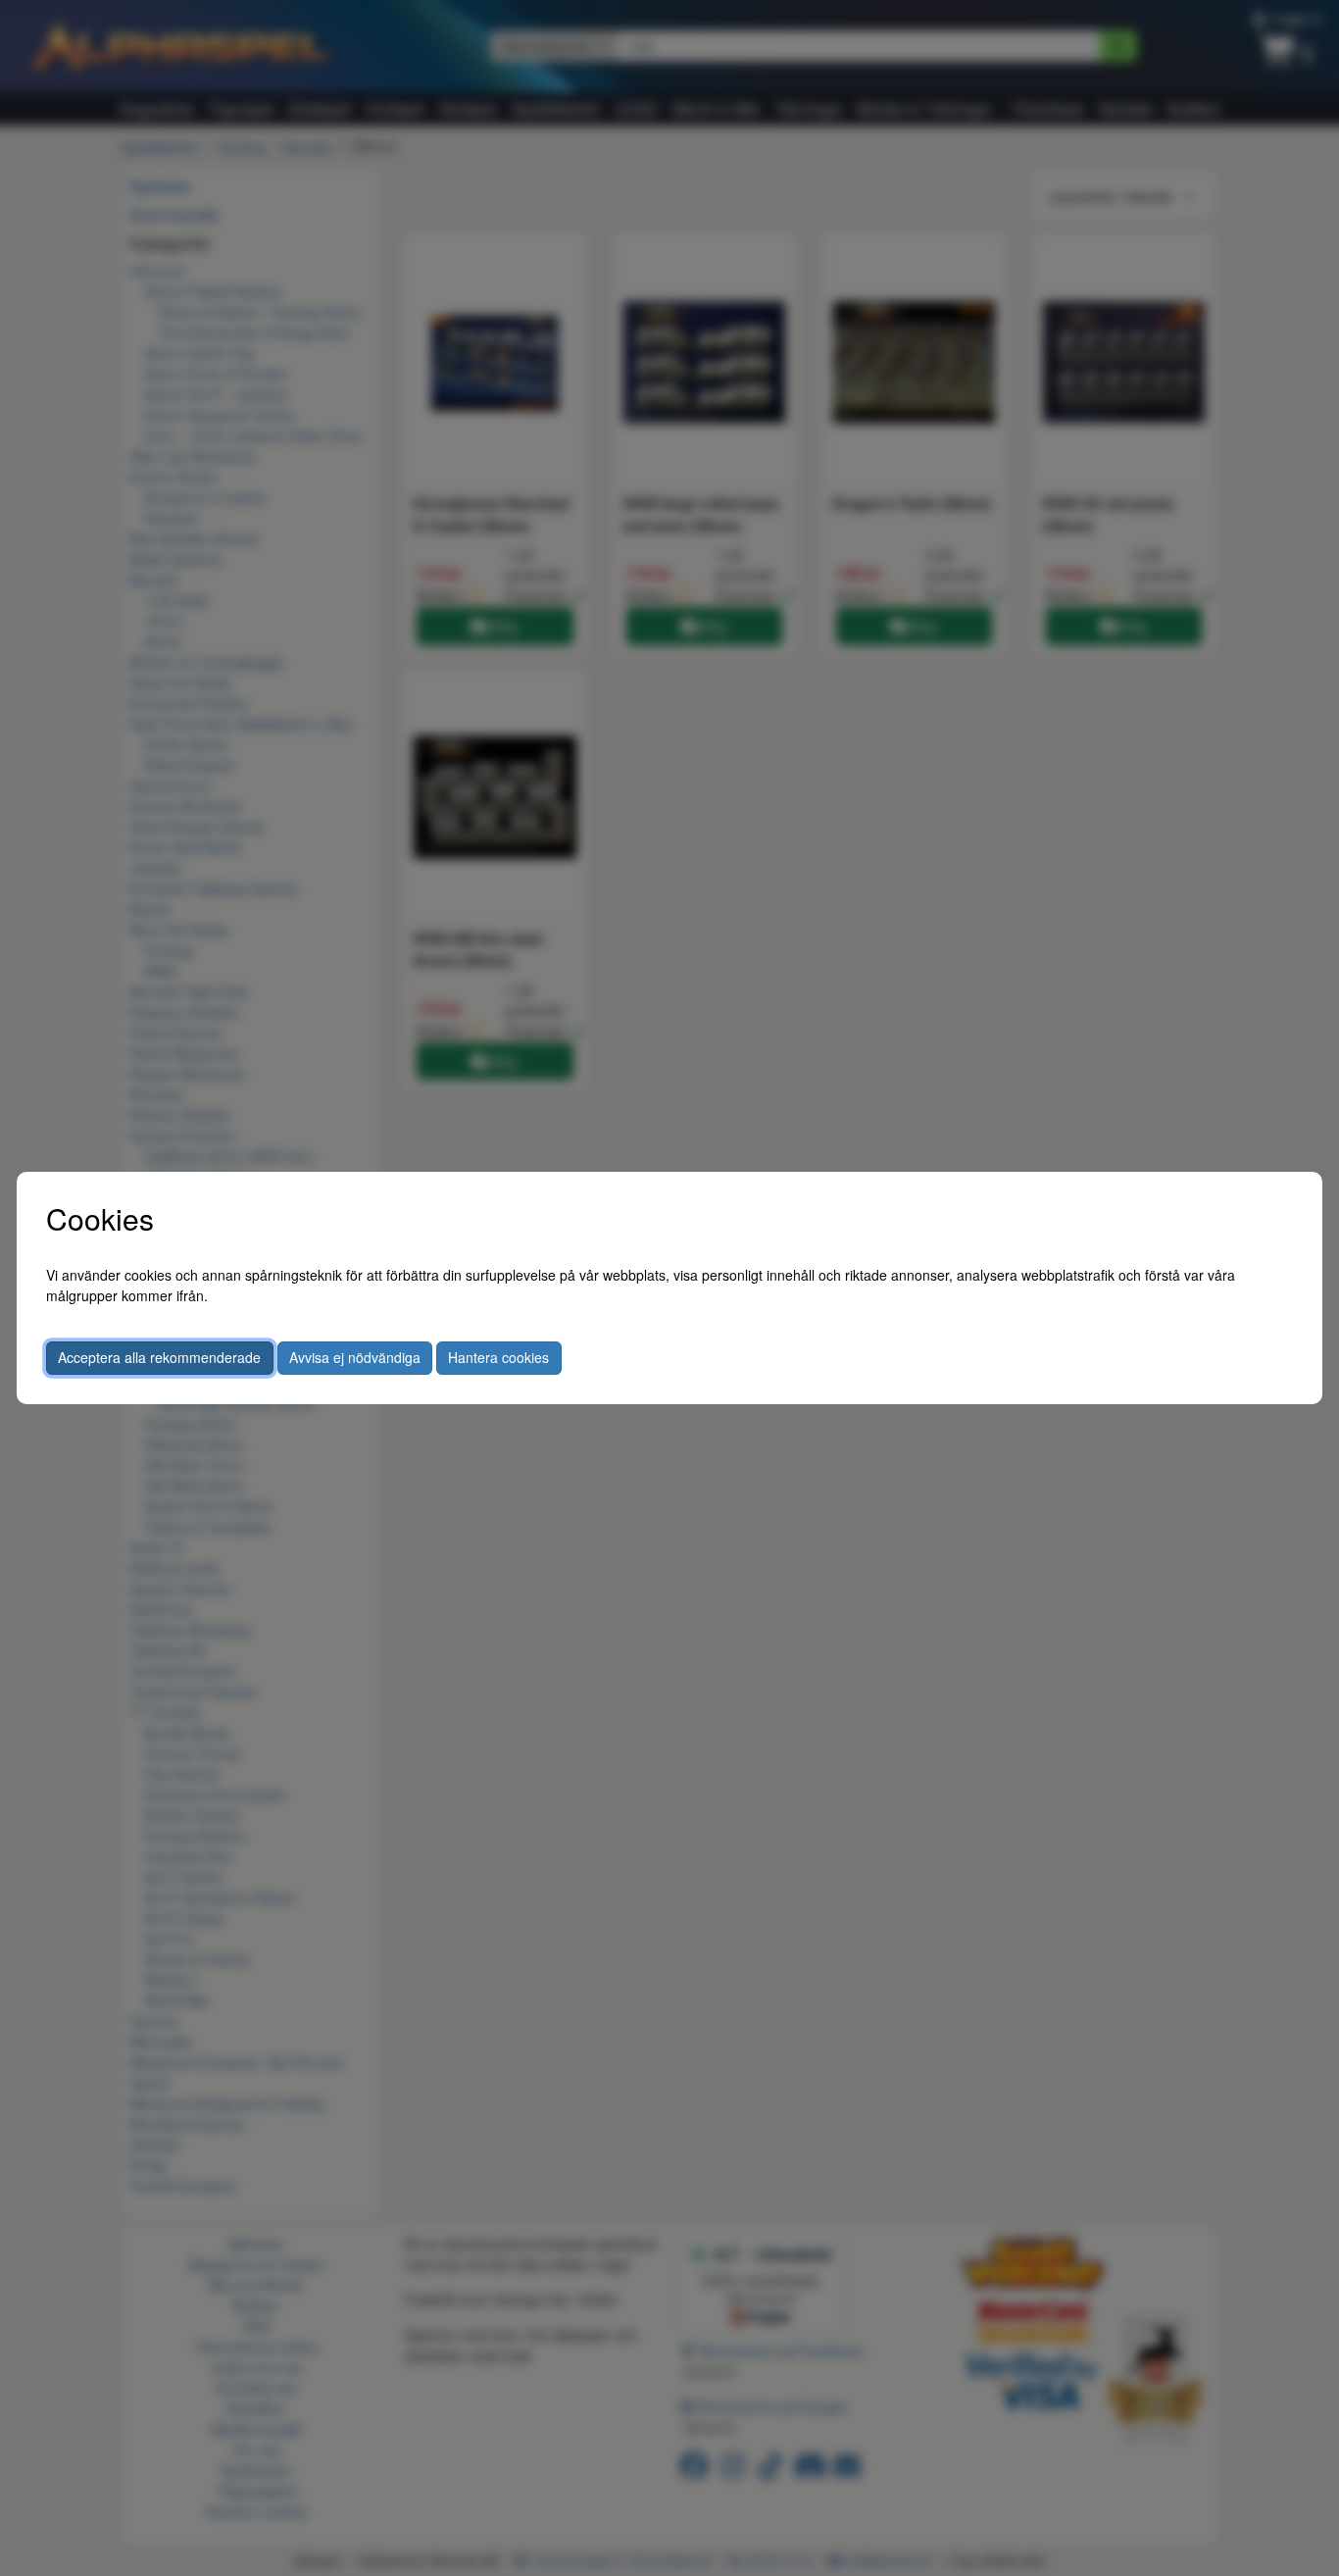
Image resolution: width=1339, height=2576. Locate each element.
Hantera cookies (498, 1357)
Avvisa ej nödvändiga (355, 1357)
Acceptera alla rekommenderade (159, 1357)
